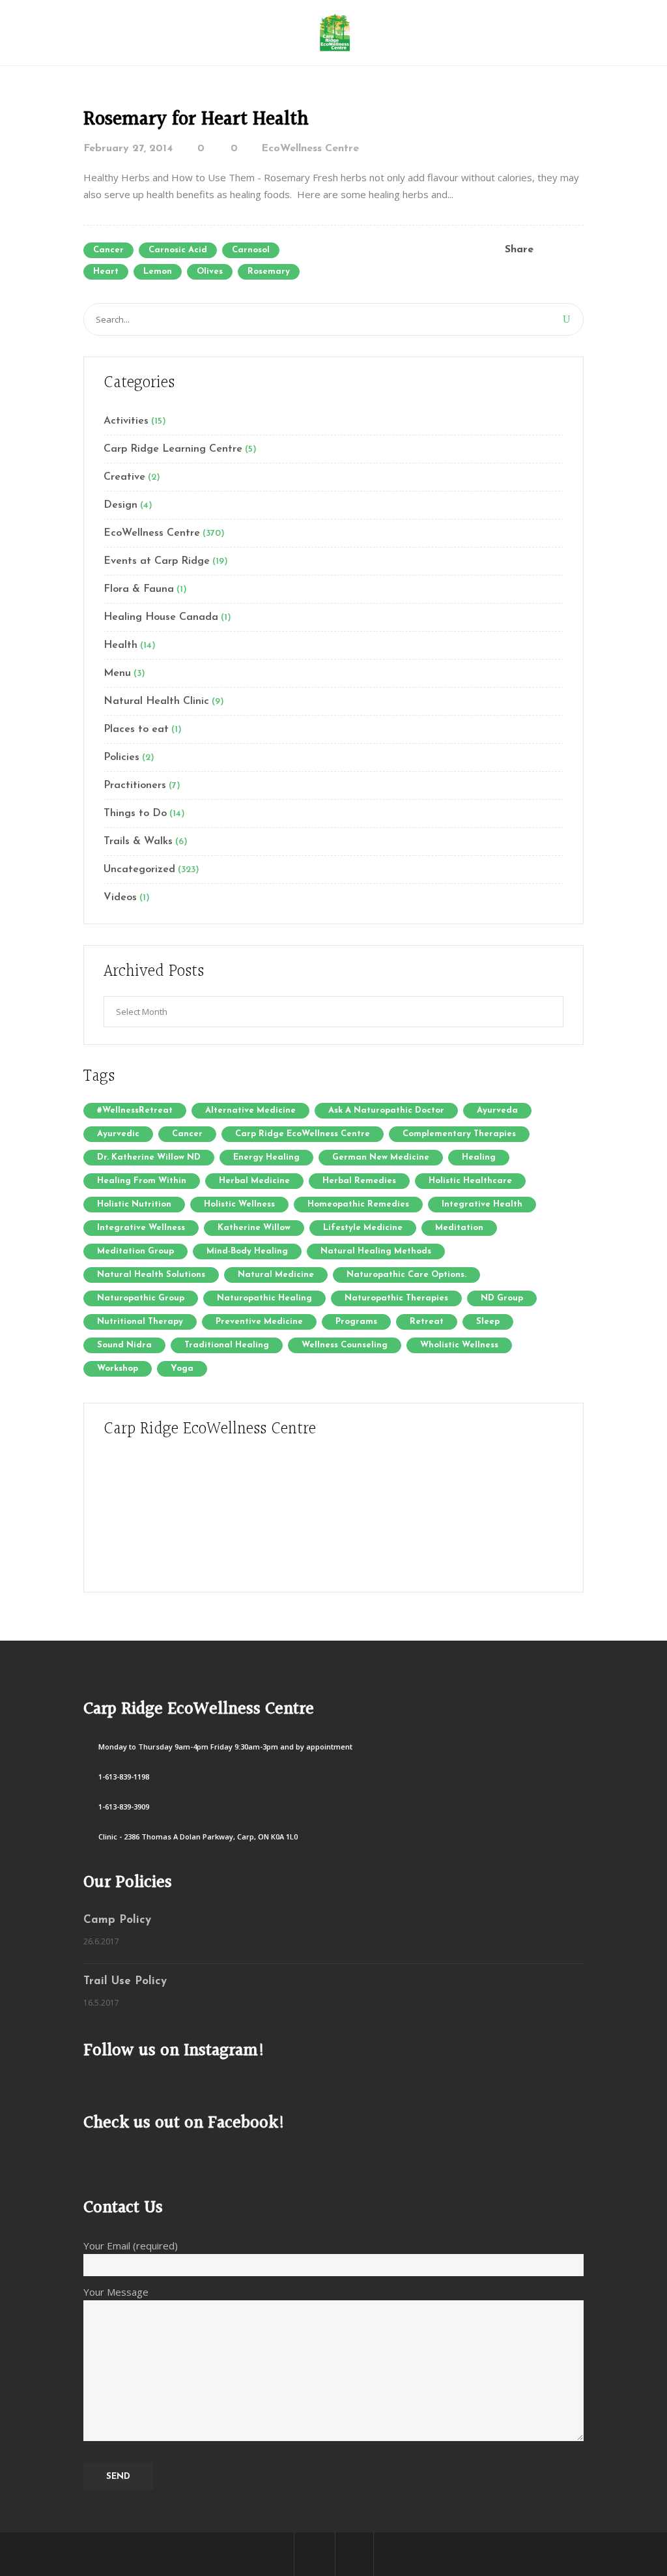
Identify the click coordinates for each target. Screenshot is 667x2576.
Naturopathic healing (264, 1298)
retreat (427, 1322)
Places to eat (136, 729)
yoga (182, 1368)
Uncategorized (139, 870)
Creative (124, 477)
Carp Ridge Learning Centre (173, 449)
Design (121, 505)
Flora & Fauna (139, 589)
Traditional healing (227, 1345)
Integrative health (482, 1204)
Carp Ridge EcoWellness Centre (303, 1134)
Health (121, 645)
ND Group (502, 1298)
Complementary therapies (459, 1134)
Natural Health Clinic (156, 701)
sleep (488, 1322)
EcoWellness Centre (310, 149)
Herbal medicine (254, 1181)
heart (106, 271)
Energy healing (266, 1157)
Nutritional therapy (140, 1322)
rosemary (269, 271)
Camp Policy (117, 1920)
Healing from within (142, 1181)
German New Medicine (381, 1157)
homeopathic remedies (358, 1204)
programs (356, 1322)
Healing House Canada (161, 617)
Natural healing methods (376, 1251)
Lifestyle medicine (363, 1228)
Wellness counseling (345, 1345)
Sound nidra (124, 1345)
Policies (121, 757)
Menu (117, 673)
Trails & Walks (138, 842)
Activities (126, 421)
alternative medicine (250, 1110)
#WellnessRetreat (135, 1110)
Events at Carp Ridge (157, 561)
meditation (459, 1228)
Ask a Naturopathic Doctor (386, 1110)
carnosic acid (178, 250)
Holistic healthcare (470, 1181)
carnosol (251, 250)
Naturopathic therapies (396, 1298)
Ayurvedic (118, 1134)
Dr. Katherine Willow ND (149, 1157)
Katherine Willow (254, 1228)
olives (210, 271)
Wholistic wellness (459, 1345)
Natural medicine (276, 1275)
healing (479, 1157)
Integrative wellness (141, 1228)
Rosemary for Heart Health (196, 119)
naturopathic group (141, 1298)
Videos (120, 898)
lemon (158, 271)
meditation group (135, 1251)
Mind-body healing (247, 1251)
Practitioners (135, 785)
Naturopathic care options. (406, 1275)
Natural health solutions (151, 1275)
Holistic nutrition (134, 1204)
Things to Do (135, 813)
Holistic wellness (239, 1204)
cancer (108, 250)
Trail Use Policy (125, 1981)
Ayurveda (497, 1110)
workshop (118, 1368)
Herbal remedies (359, 1181)
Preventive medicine (259, 1322)
